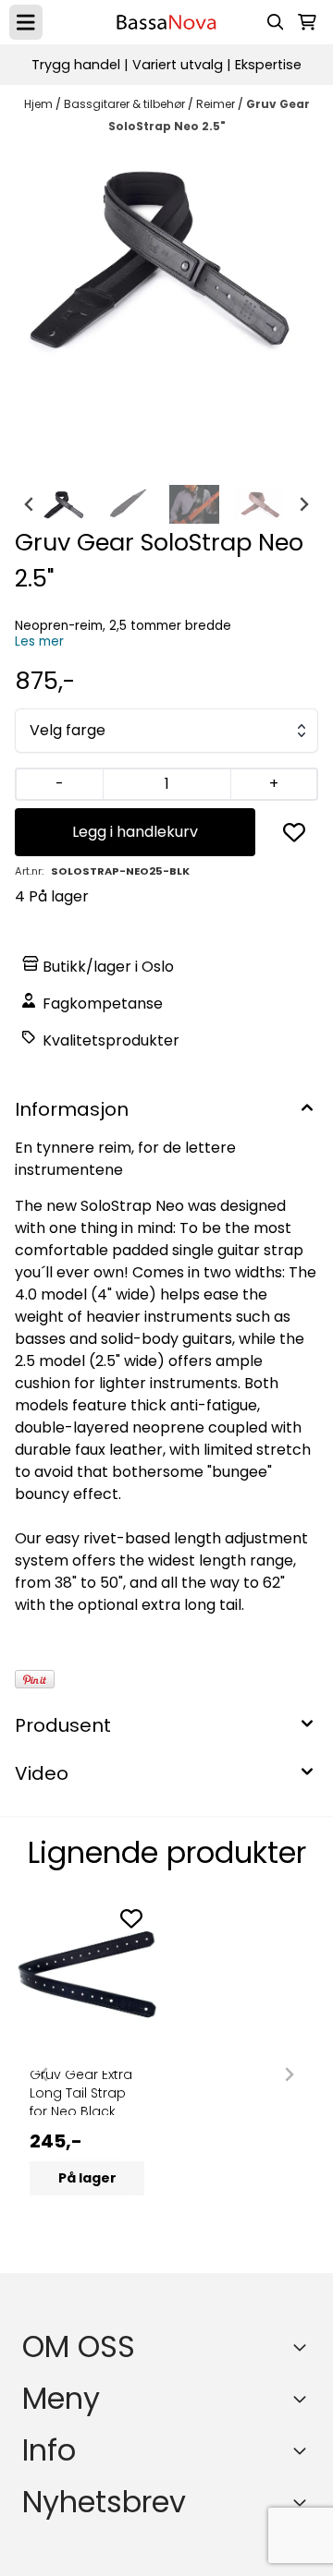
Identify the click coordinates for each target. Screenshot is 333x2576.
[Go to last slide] (30, 504)
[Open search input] (276, 22)
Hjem (40, 104)
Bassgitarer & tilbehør (126, 104)
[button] (294, 832)
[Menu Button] (26, 22)
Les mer (39, 641)
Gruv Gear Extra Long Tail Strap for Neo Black (81, 2093)
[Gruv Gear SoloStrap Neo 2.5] (166, 256)
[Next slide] (303, 504)
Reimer (217, 104)
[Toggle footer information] (303, 2347)
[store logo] (166, 22)
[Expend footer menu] (303, 2399)
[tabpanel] (87, 2067)
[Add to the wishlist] (131, 1918)
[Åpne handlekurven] (307, 22)
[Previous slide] (44, 2074)
